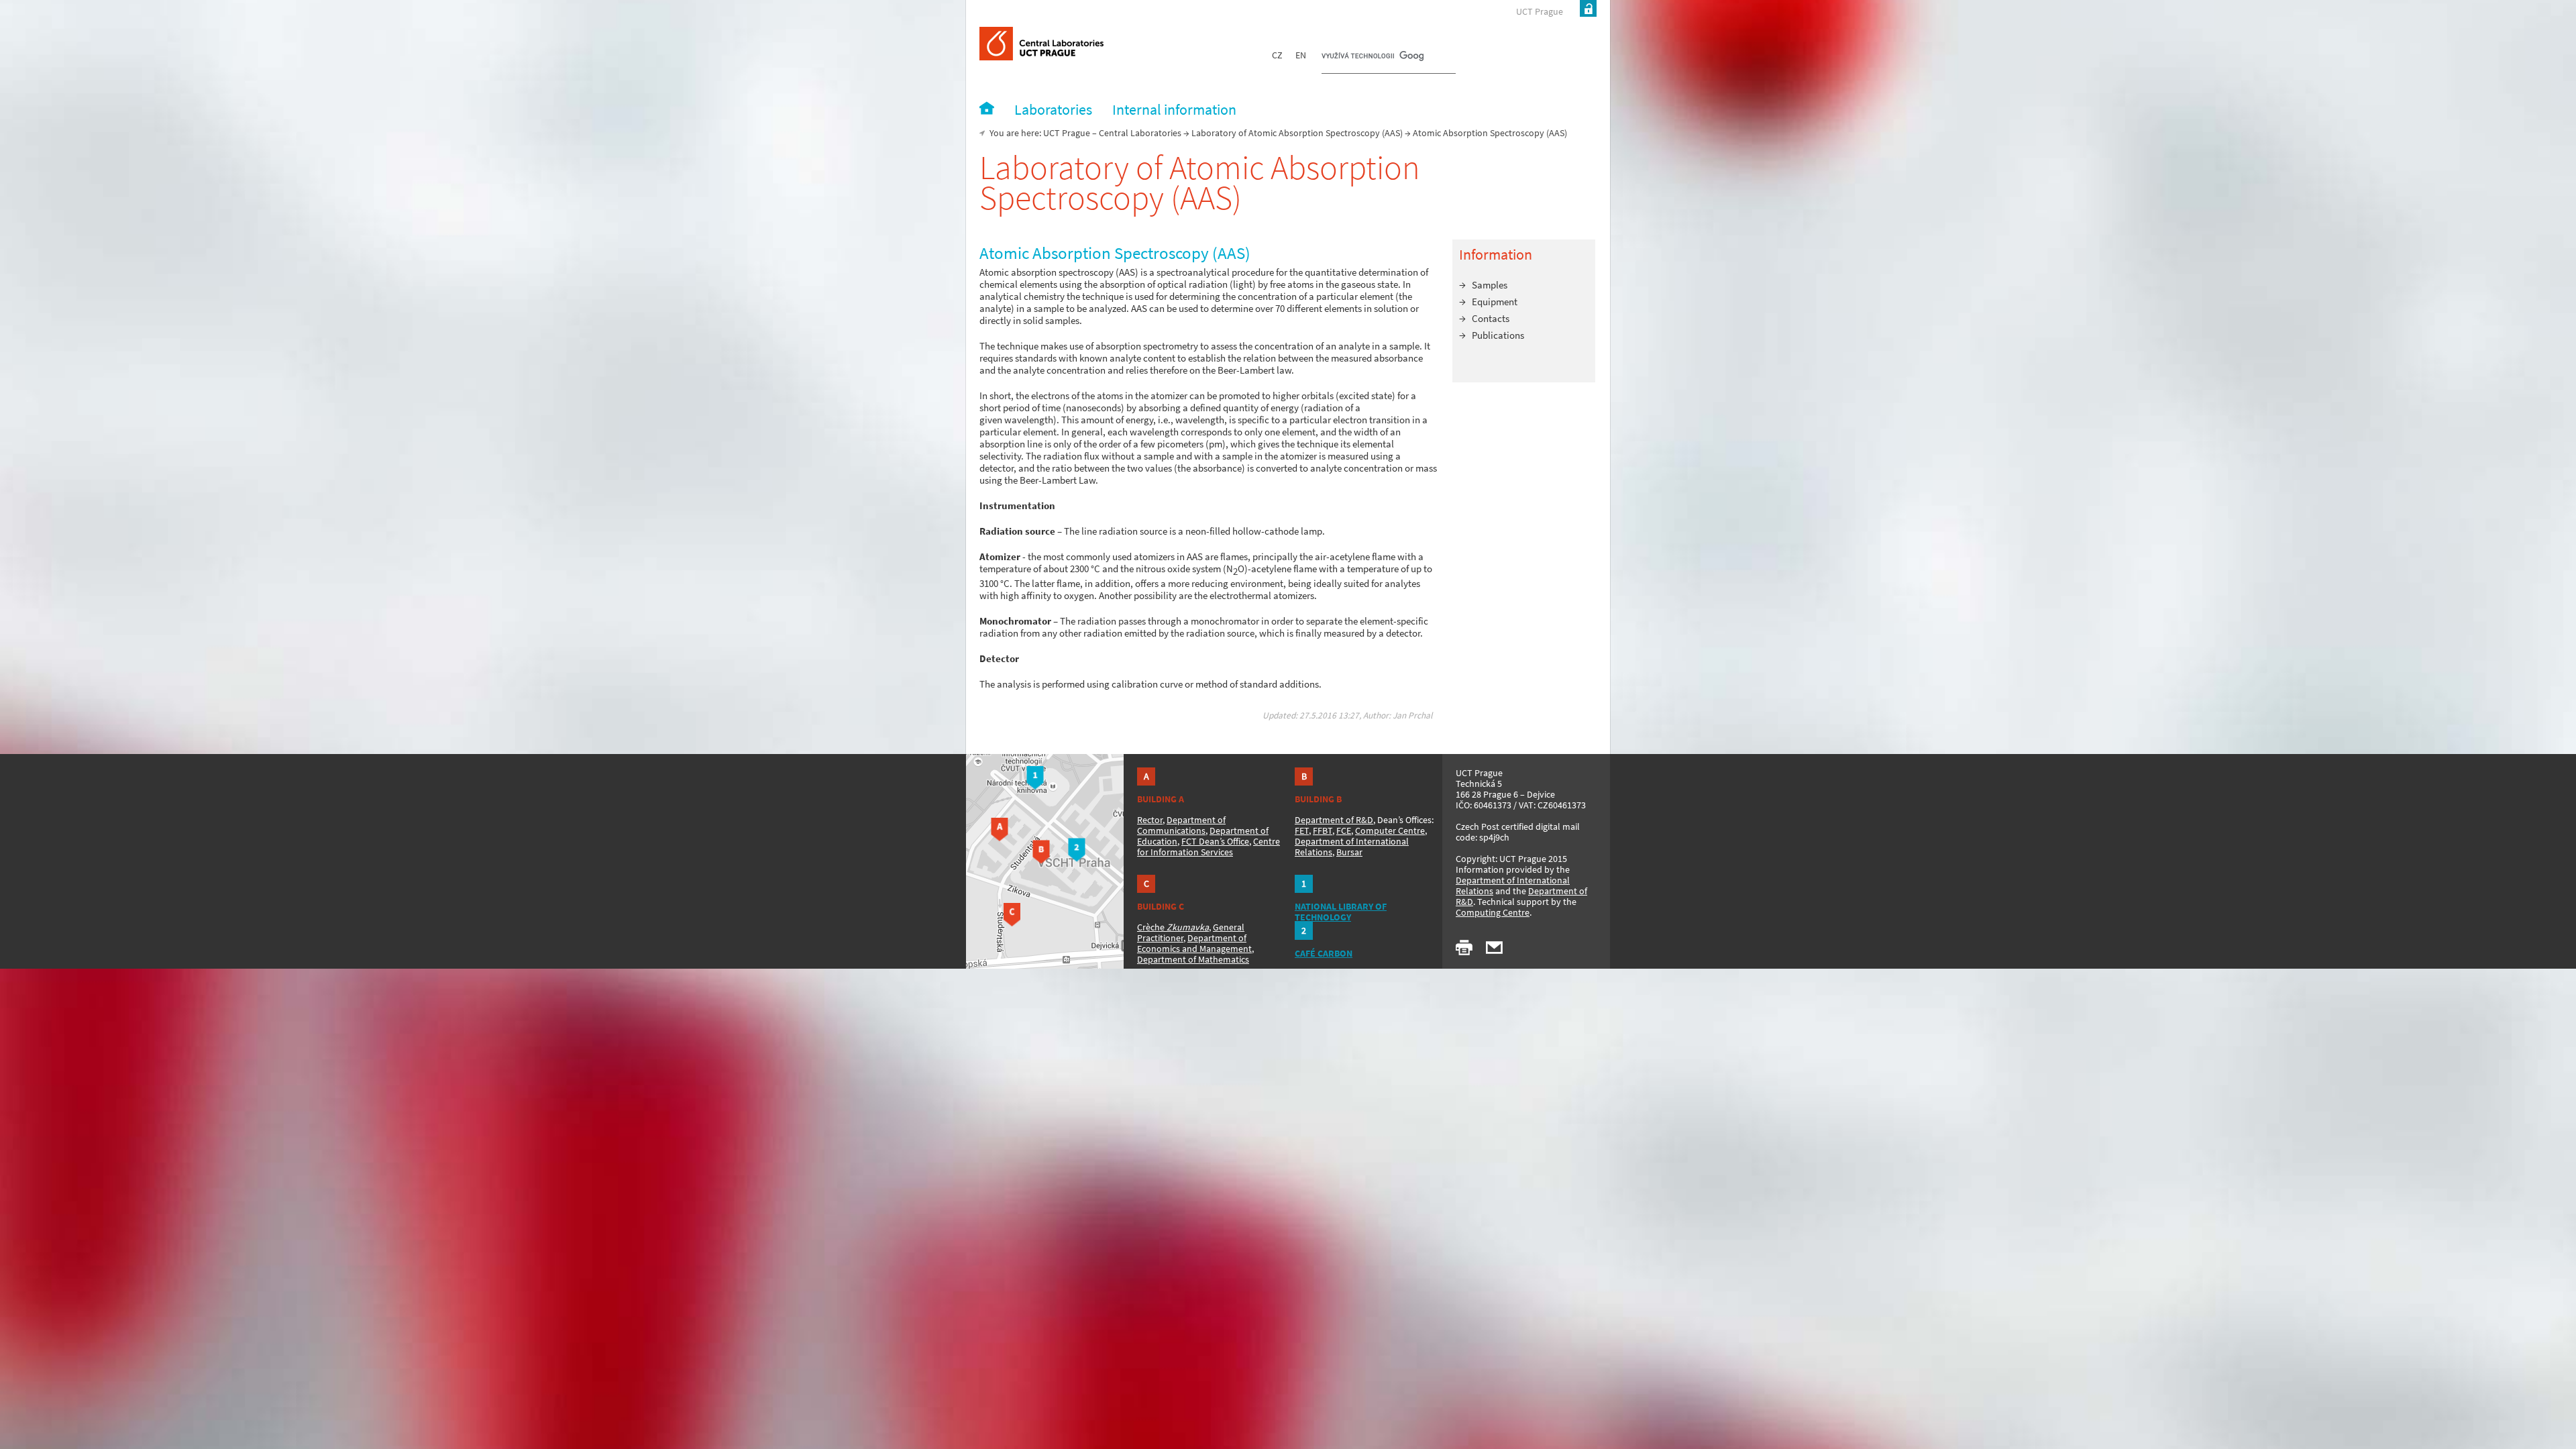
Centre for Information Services (1209, 847)
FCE (1344, 830)
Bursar (1349, 852)
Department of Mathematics (1193, 959)
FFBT (1323, 830)
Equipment (1495, 302)
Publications (1498, 335)
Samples (1490, 285)
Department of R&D (1334, 820)
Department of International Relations (1513, 885)
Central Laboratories (1140, 133)
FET (1302, 830)
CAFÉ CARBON (1324, 953)
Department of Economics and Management (1194, 943)
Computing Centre (1493, 912)
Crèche (1173, 927)
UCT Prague (1540, 11)
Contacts (1491, 318)
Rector (1150, 820)
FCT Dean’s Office (1215, 841)
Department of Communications (1181, 825)
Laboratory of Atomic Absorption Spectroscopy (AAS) (1297, 133)
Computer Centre (1390, 830)
